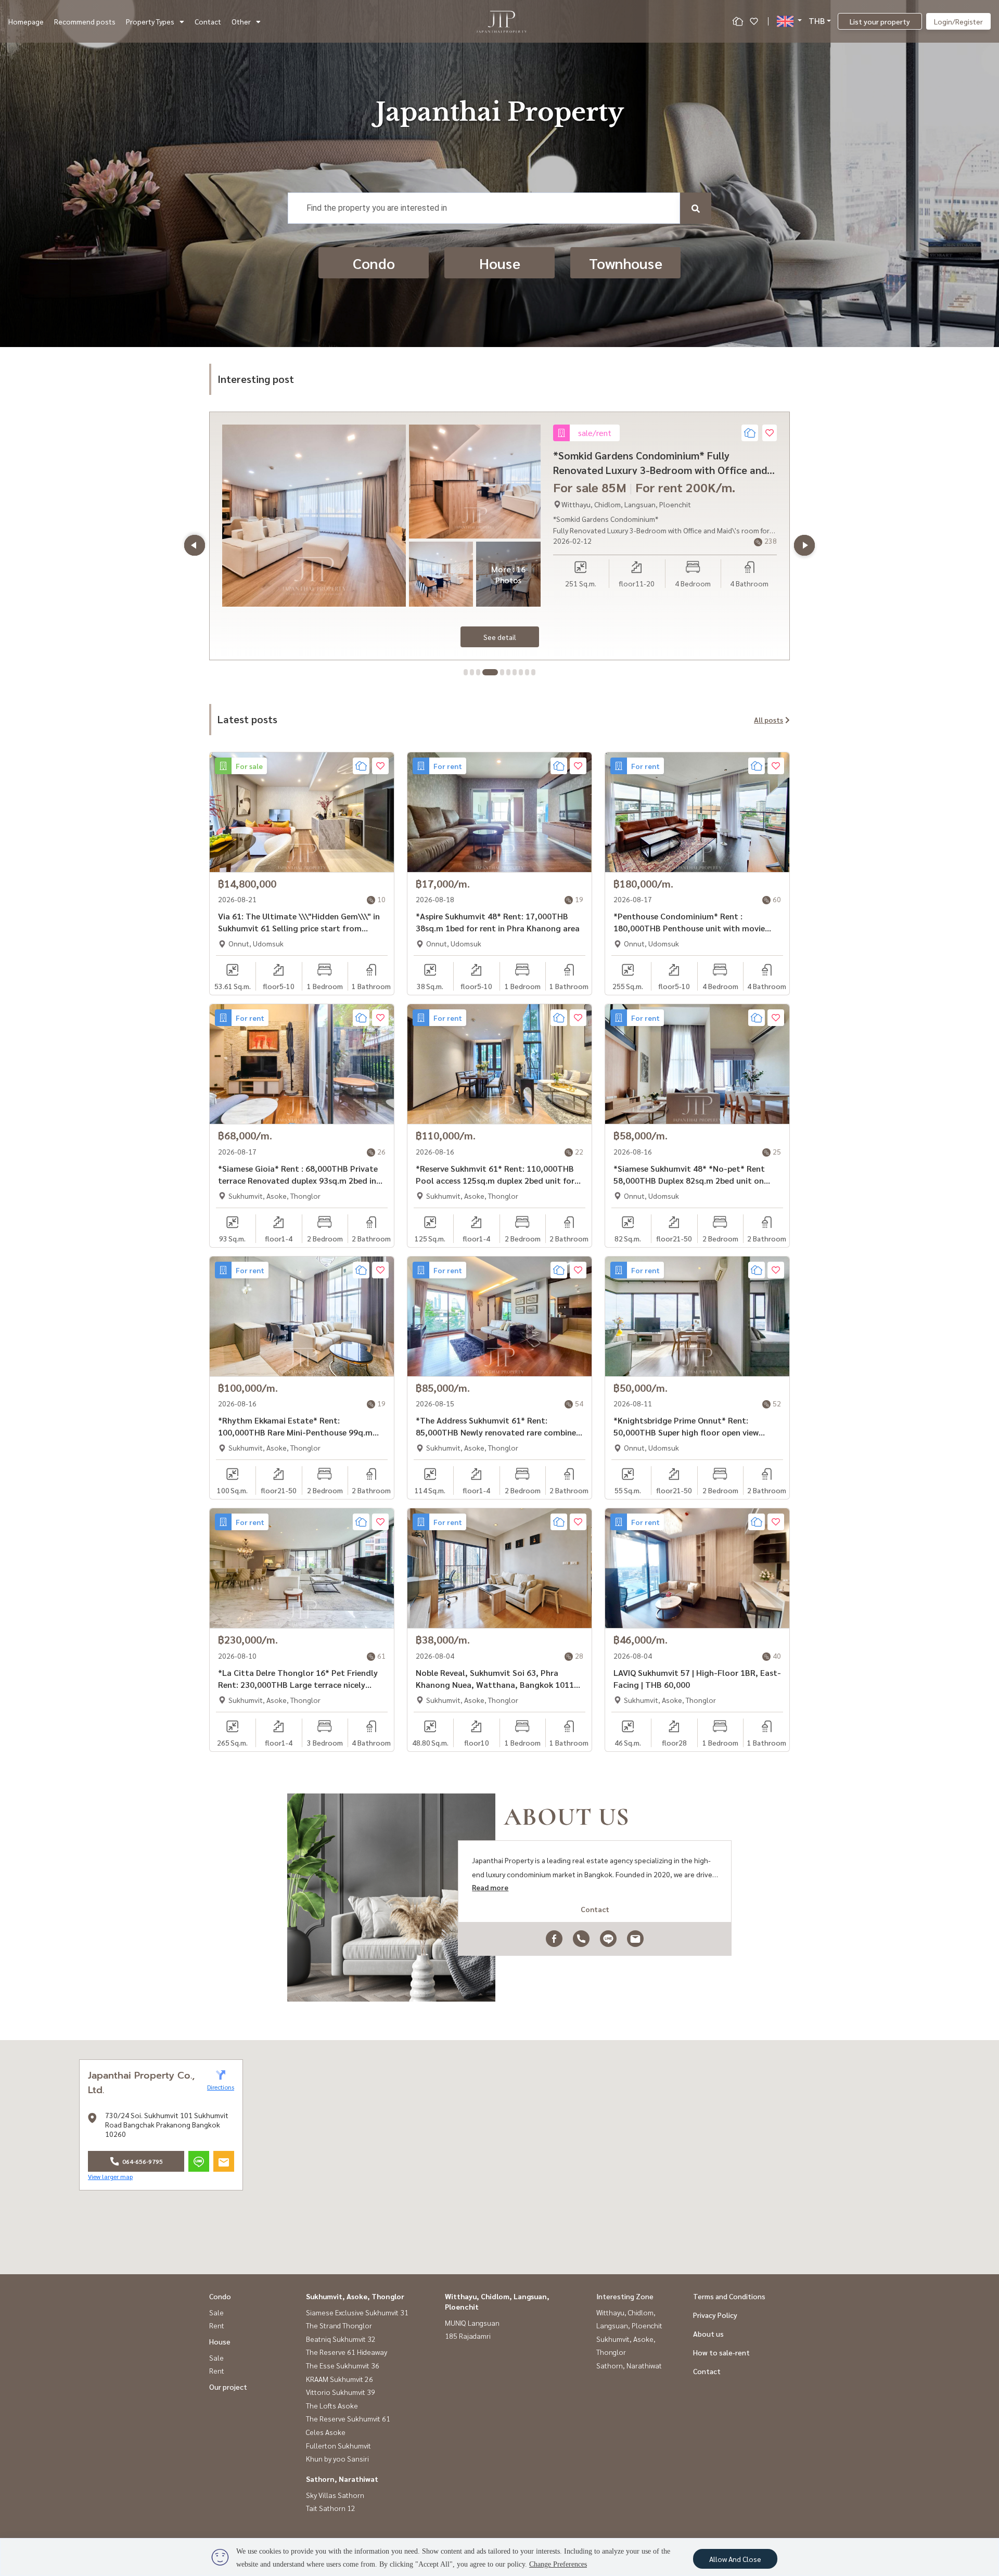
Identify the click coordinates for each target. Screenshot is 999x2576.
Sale (216, 2312)
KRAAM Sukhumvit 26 (340, 2379)
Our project (228, 2387)
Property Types (150, 21)
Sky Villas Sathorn (335, 2495)
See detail (500, 637)
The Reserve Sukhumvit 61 (348, 2418)
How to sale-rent (721, 2352)
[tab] (466, 672)
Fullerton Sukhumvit (338, 2445)
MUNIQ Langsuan (472, 2323)
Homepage (26, 21)
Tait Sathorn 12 (331, 2508)
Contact (208, 21)
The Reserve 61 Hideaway (347, 2352)
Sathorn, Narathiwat (342, 2479)
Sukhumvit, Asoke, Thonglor (355, 2296)
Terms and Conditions (729, 2296)
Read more (490, 1887)
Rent (217, 2325)
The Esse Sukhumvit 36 (343, 2365)
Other (241, 21)
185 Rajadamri (468, 2336)
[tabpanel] (499, 536)
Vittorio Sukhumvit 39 (341, 2392)
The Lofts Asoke (332, 2405)
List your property (880, 21)
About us (708, 2334)
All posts (769, 720)
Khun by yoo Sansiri (337, 2458)
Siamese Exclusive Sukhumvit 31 (357, 2312)
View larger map (110, 2176)
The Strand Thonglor (339, 2325)
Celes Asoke (326, 2432)
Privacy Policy (715, 2315)
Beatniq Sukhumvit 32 (341, 2339)
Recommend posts (85, 21)
